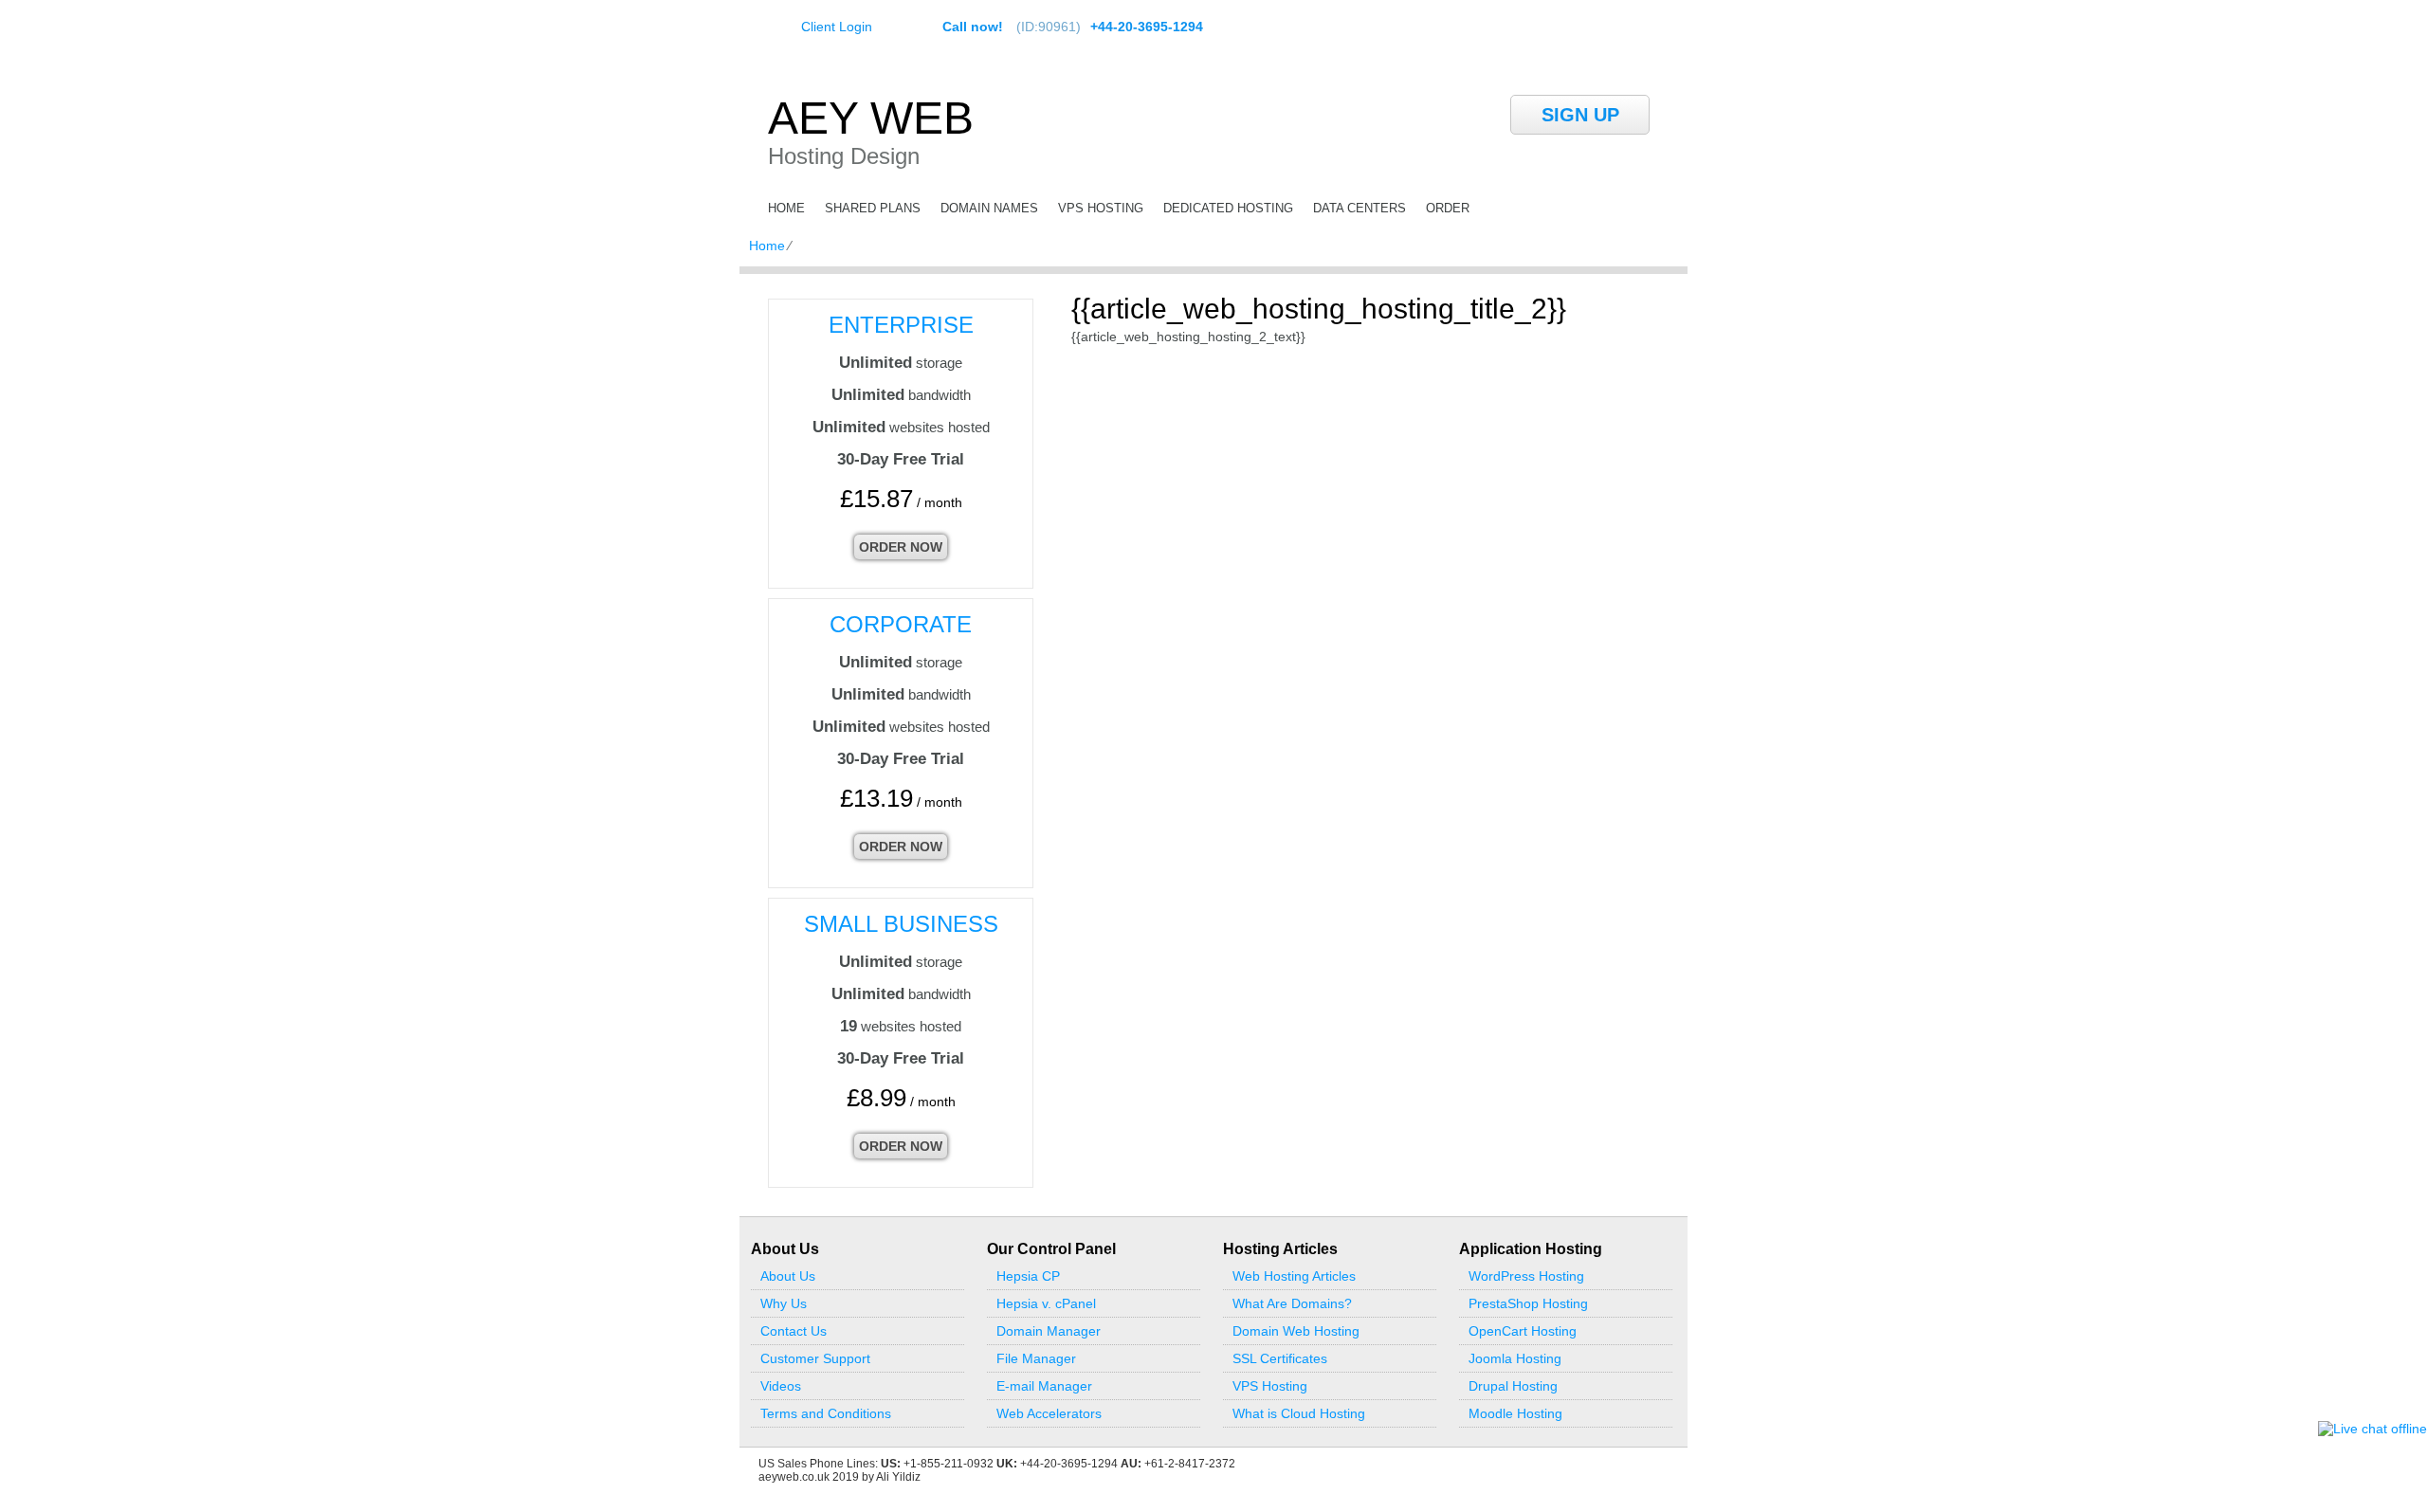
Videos (781, 1386)
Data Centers (1359, 208)
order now (901, 547)
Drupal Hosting (1513, 1386)
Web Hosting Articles (1294, 1276)
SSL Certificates (1280, 1358)
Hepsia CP (1028, 1276)
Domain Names (989, 208)
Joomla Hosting (1515, 1358)
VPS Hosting (1101, 208)
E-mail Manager (1044, 1386)
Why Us (784, 1303)
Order (1448, 208)
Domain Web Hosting (1296, 1331)
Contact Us (794, 1331)
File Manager (1036, 1358)
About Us (788, 1276)
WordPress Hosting (1526, 1276)
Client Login (837, 26)
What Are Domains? (1292, 1303)
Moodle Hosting (1515, 1413)
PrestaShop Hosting (1528, 1303)
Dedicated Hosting (1228, 208)
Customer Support (815, 1358)
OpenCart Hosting (1523, 1331)
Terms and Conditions (826, 1413)
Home (786, 208)
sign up (1580, 115)
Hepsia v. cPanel (1046, 1303)
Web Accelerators (1049, 1413)
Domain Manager (1049, 1331)
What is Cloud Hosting (1299, 1413)
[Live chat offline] (2372, 1429)
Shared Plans (873, 208)
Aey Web (871, 118)
